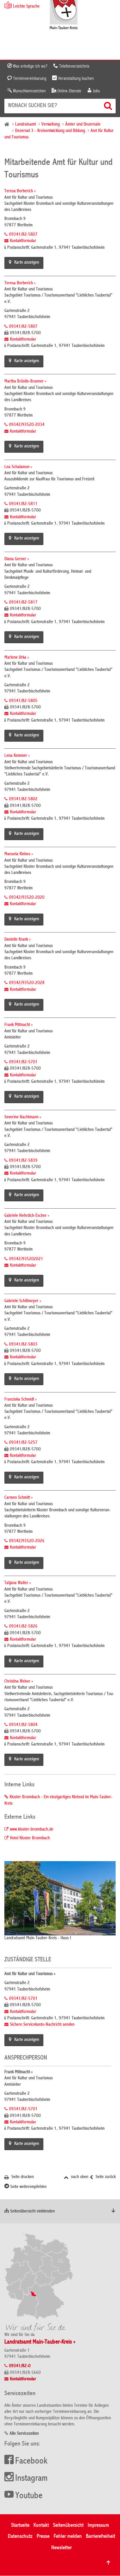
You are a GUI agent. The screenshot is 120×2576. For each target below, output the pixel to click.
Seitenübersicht (68, 2525)
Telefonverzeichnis (74, 66)
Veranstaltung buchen (75, 79)
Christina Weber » (19, 1682)
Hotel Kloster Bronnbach (30, 1838)
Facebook (31, 2462)
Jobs (96, 91)
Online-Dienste (69, 91)
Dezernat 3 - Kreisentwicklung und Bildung (50, 131)
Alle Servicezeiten (24, 2434)
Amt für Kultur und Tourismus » (30, 1974)
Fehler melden (68, 2537)
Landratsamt (25, 125)
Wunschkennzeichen (29, 91)
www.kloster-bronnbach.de (32, 1830)
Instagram (31, 2479)
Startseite (20, 2525)
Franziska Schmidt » (21, 1400)
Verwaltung (51, 125)
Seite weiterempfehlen (28, 2187)
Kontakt (41, 2525)
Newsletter (61, 2548)
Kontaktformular (23, 241)
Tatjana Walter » (18, 1583)
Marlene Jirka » (17, 658)
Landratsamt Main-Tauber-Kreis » (40, 2342)
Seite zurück (105, 2177)
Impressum (98, 2525)
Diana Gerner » (17, 559)
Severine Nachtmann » (23, 1117)
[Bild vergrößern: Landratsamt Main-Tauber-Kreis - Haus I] (60, 1898)
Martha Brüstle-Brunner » (25, 382)
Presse (43, 2537)
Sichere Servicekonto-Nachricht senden (42, 2025)
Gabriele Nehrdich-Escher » (27, 1216)
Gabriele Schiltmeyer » (23, 1301)
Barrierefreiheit (100, 2537)
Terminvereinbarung (29, 79)
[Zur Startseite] (64, 15)
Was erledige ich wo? (30, 66)
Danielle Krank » (17, 940)
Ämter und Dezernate (83, 125)
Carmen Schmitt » (18, 1498)
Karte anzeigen (27, 263)
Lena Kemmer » (17, 756)
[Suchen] (109, 106)
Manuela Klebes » (19, 854)
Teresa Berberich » (20, 191)
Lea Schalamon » (18, 467)
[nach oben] (108, 2563)
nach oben (79, 2177)
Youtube (29, 2496)
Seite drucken (22, 2177)
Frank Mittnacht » (18, 1025)
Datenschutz (20, 2537)
